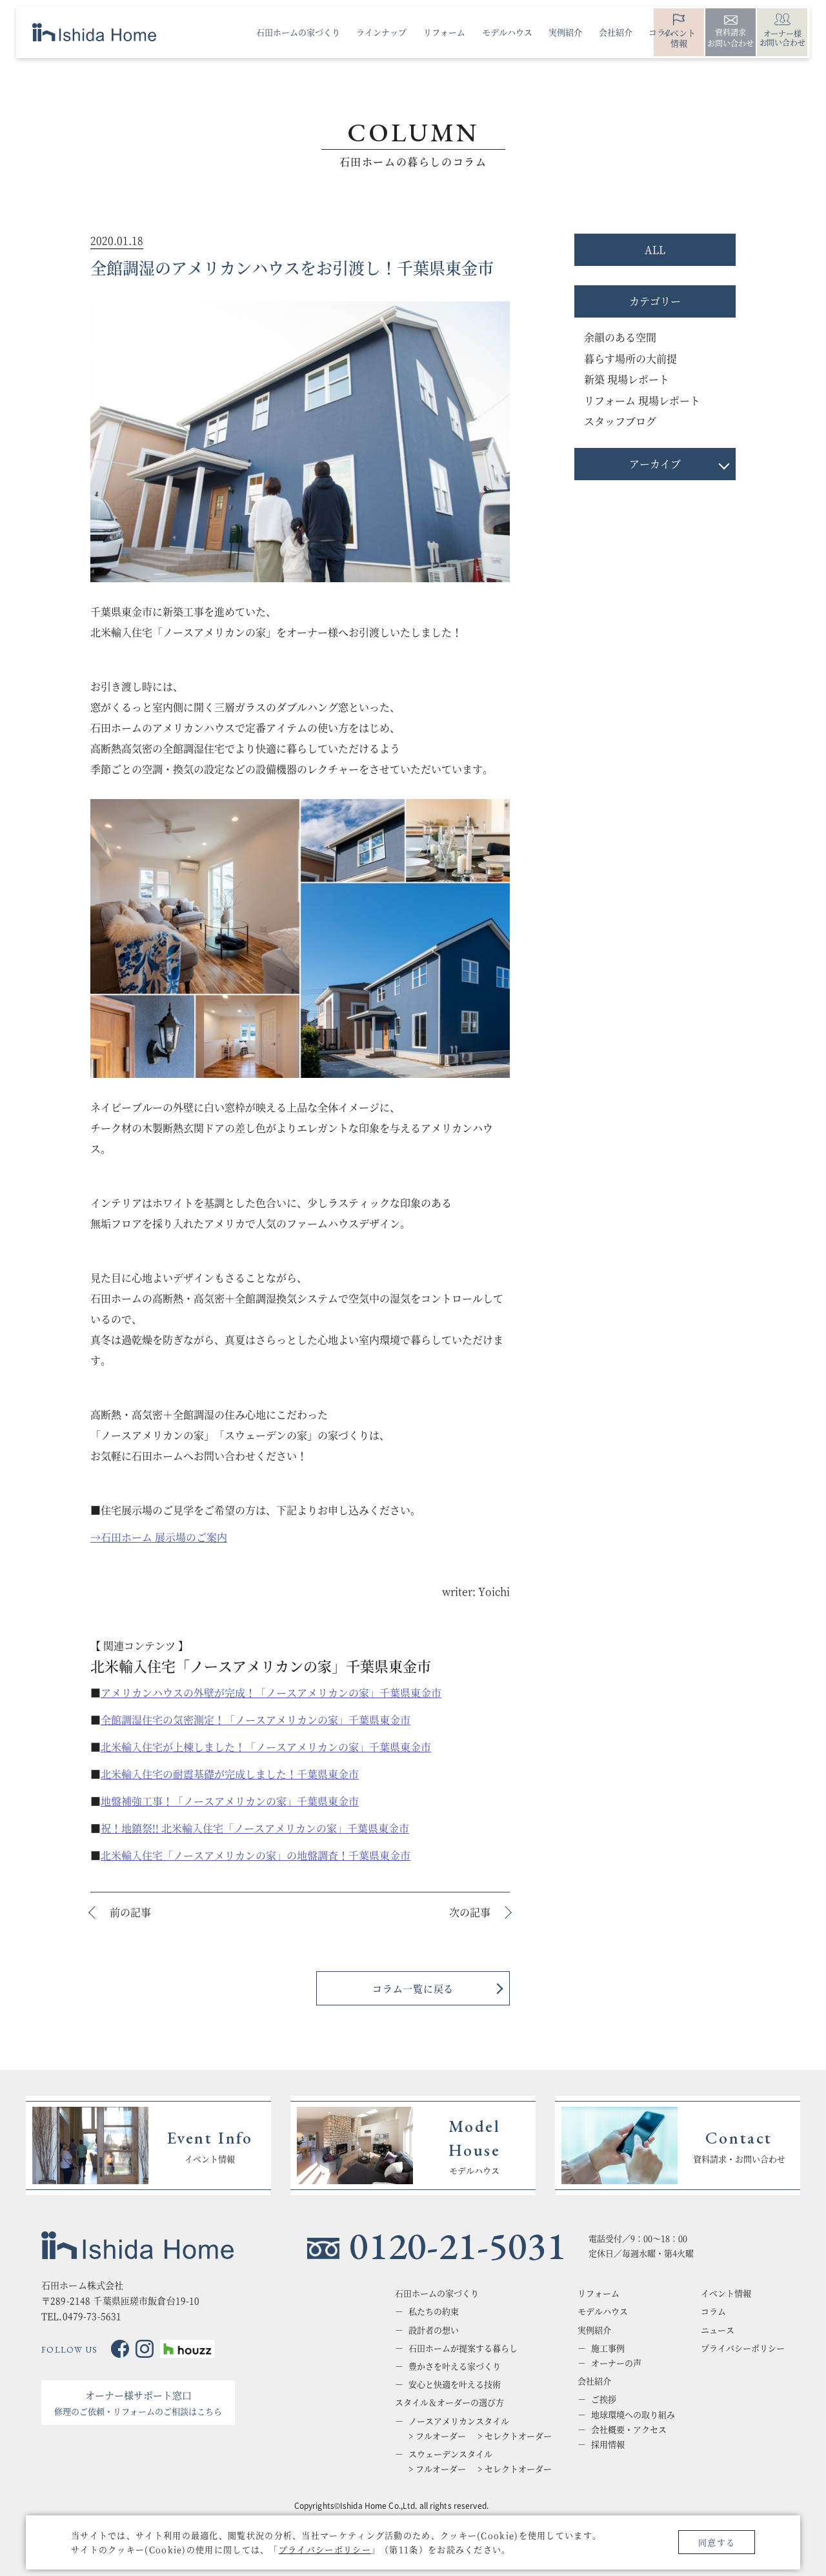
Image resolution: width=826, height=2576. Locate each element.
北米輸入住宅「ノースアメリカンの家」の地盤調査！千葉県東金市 (256, 1855)
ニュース (718, 2330)
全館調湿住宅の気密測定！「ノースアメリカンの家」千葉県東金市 (256, 1720)
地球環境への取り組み (633, 2415)
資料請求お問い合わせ (730, 37)
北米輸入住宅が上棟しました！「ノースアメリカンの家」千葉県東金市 (266, 1747)
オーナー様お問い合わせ (782, 38)
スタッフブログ (620, 421)
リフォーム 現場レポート (642, 401)
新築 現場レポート (627, 379)
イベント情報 (726, 2293)
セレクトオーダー (518, 2436)
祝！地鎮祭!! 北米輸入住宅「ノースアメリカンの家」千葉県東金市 (255, 1828)
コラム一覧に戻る (413, 1988)
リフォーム (599, 2293)
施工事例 (608, 2348)
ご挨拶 (604, 2399)
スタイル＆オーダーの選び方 (449, 2402)
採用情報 (608, 2444)
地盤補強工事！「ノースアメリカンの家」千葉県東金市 (230, 1801)
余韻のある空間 (620, 337)
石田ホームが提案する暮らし (463, 2348)
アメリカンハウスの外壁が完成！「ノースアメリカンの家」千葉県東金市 (271, 1693)
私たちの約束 (434, 2311)
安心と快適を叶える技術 (455, 2384)
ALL (655, 249)
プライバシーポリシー (325, 2549)
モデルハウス (603, 2311)
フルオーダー (441, 2436)
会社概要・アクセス (629, 2429)
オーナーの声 (616, 2363)
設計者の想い (434, 2330)
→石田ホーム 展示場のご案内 (159, 1537)
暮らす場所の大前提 (630, 359)
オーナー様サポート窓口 (138, 2403)
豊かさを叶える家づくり (455, 2366)
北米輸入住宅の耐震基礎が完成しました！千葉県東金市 (230, 1774)
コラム (713, 2311)
